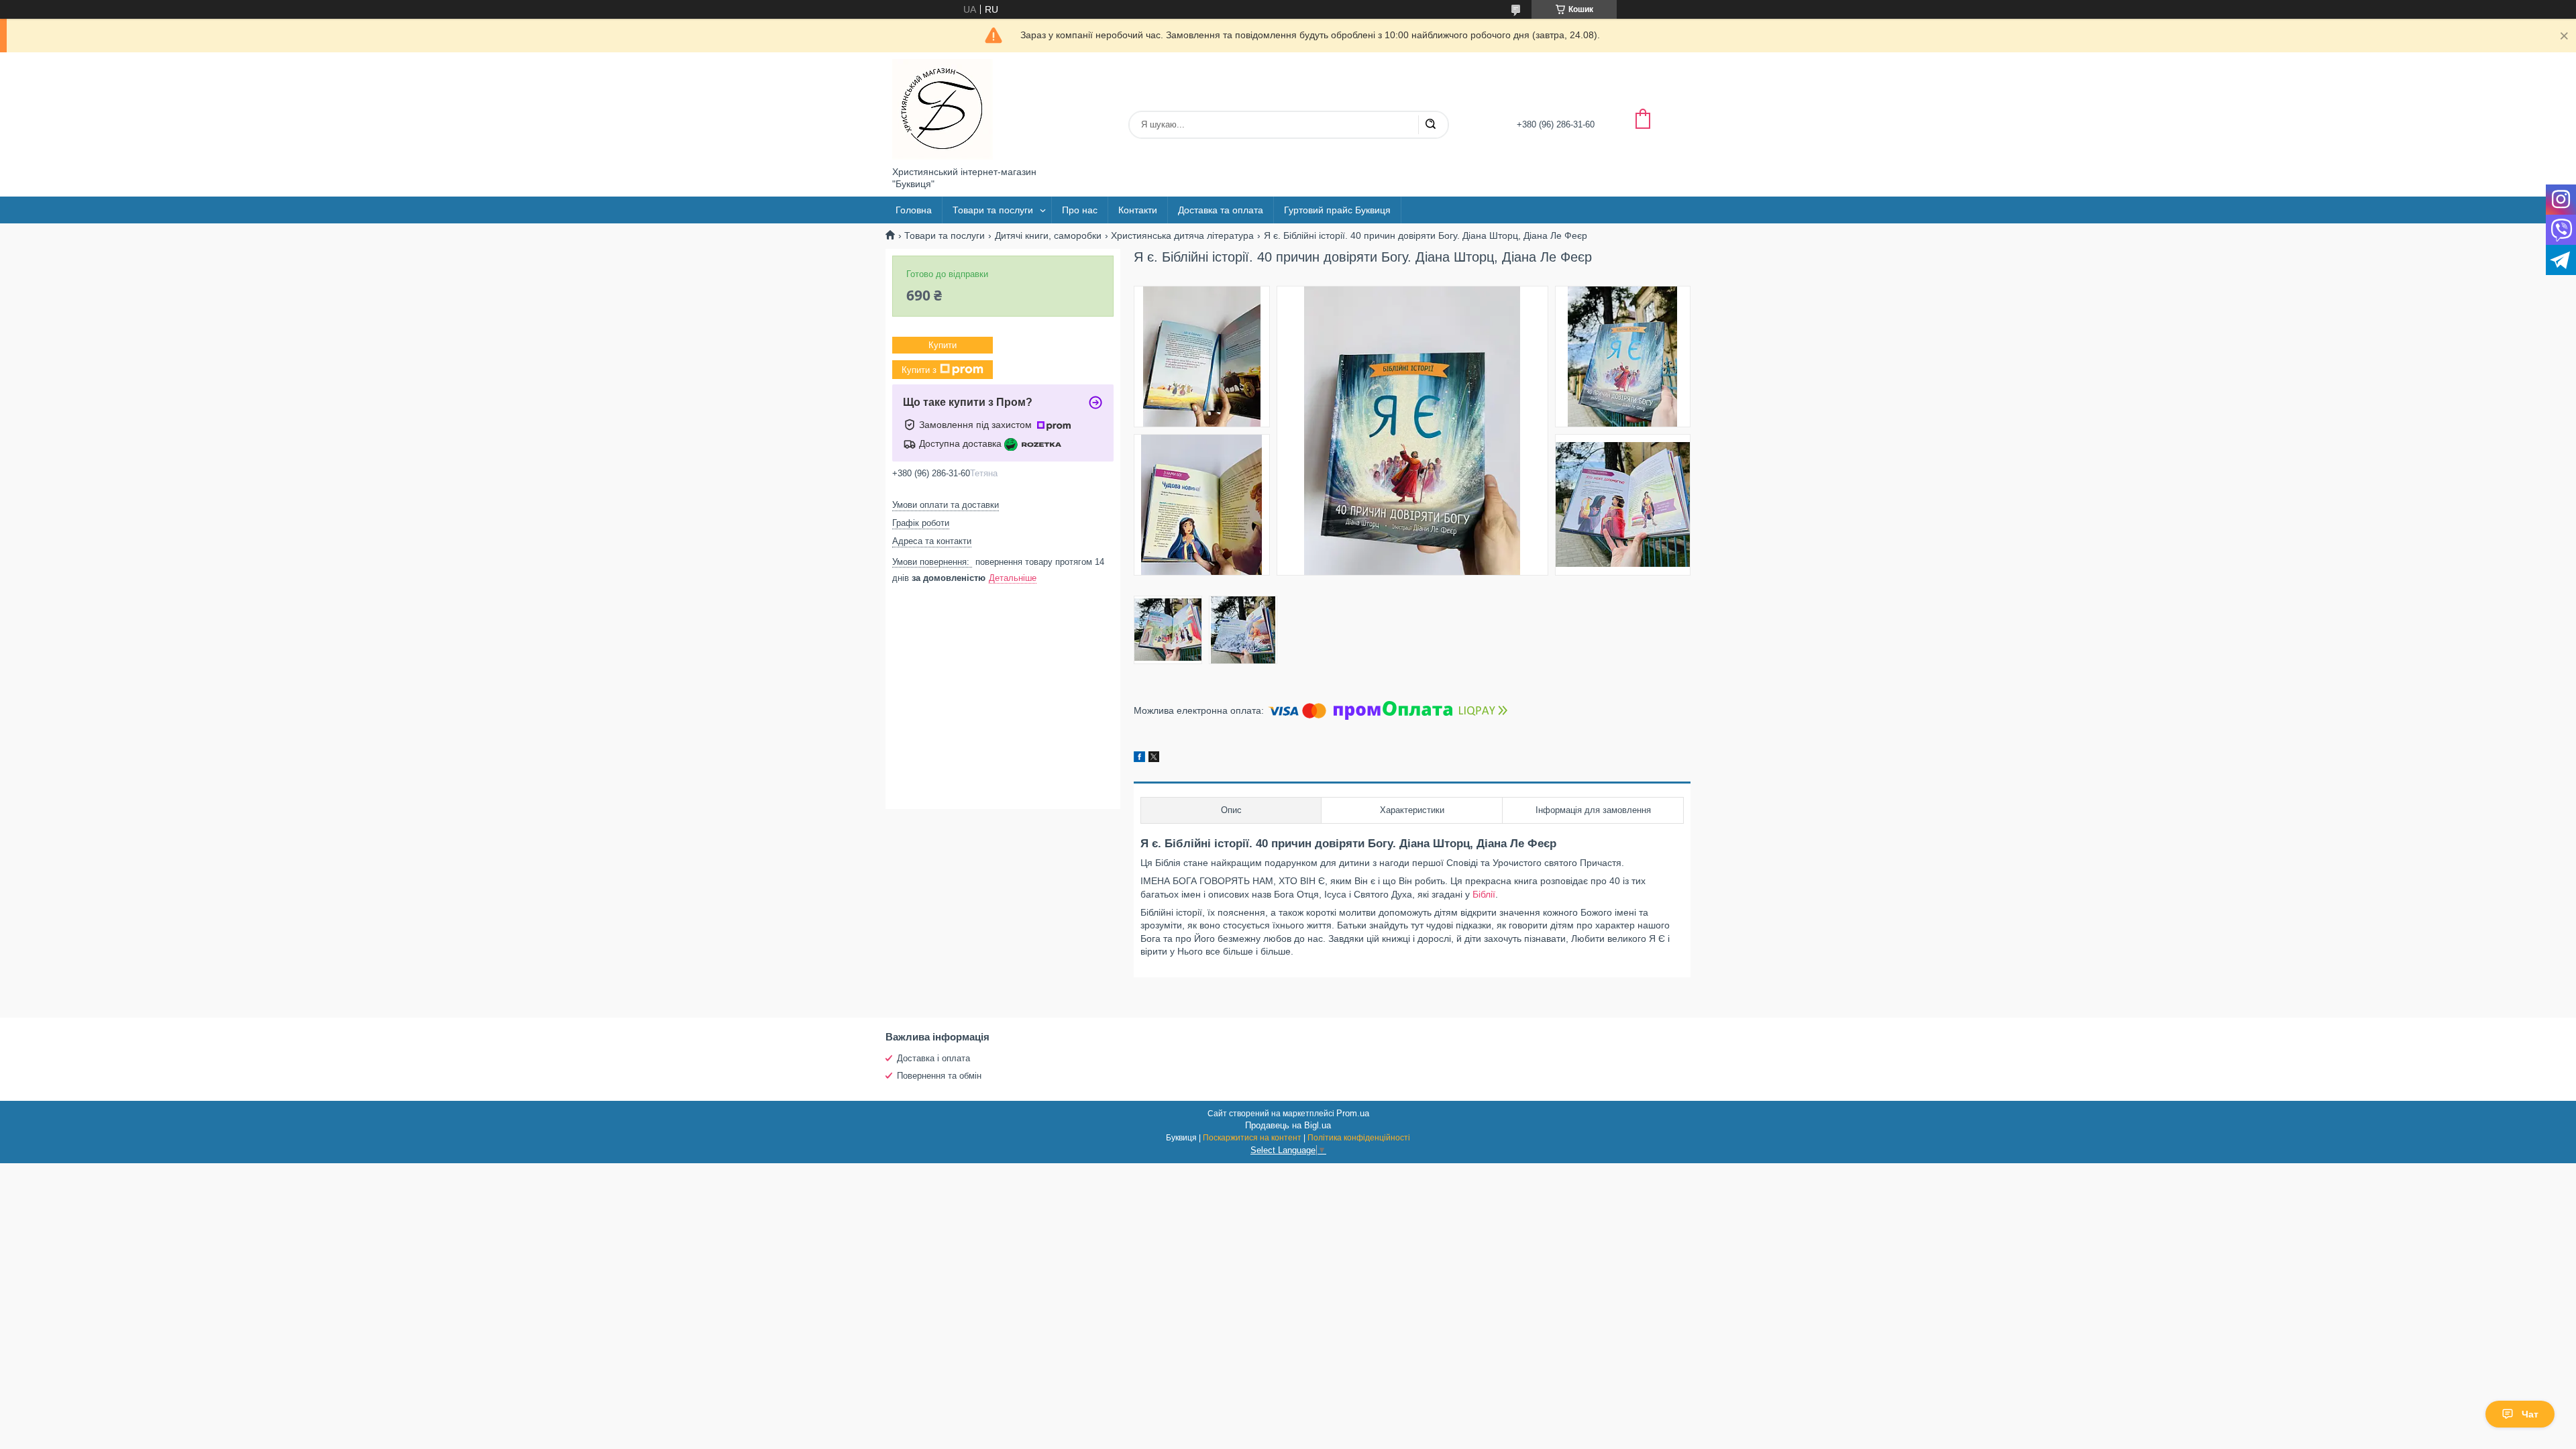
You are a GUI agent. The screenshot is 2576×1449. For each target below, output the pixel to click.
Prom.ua (1353, 1113)
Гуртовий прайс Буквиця (1337, 210)
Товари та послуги (993, 210)
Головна (914, 210)
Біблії (1484, 894)
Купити (943, 345)
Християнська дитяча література (1182, 235)
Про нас (1080, 210)
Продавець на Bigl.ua (1288, 1125)
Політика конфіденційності (1359, 1138)
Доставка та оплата (1221, 210)
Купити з (919, 369)
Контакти (1138, 210)
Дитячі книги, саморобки (1048, 235)
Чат (2530, 1414)
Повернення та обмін (939, 1076)
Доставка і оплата (933, 1058)
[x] (1154, 759)
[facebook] (1139, 759)
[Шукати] (1430, 125)
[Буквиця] (943, 109)
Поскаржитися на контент (1252, 1138)
